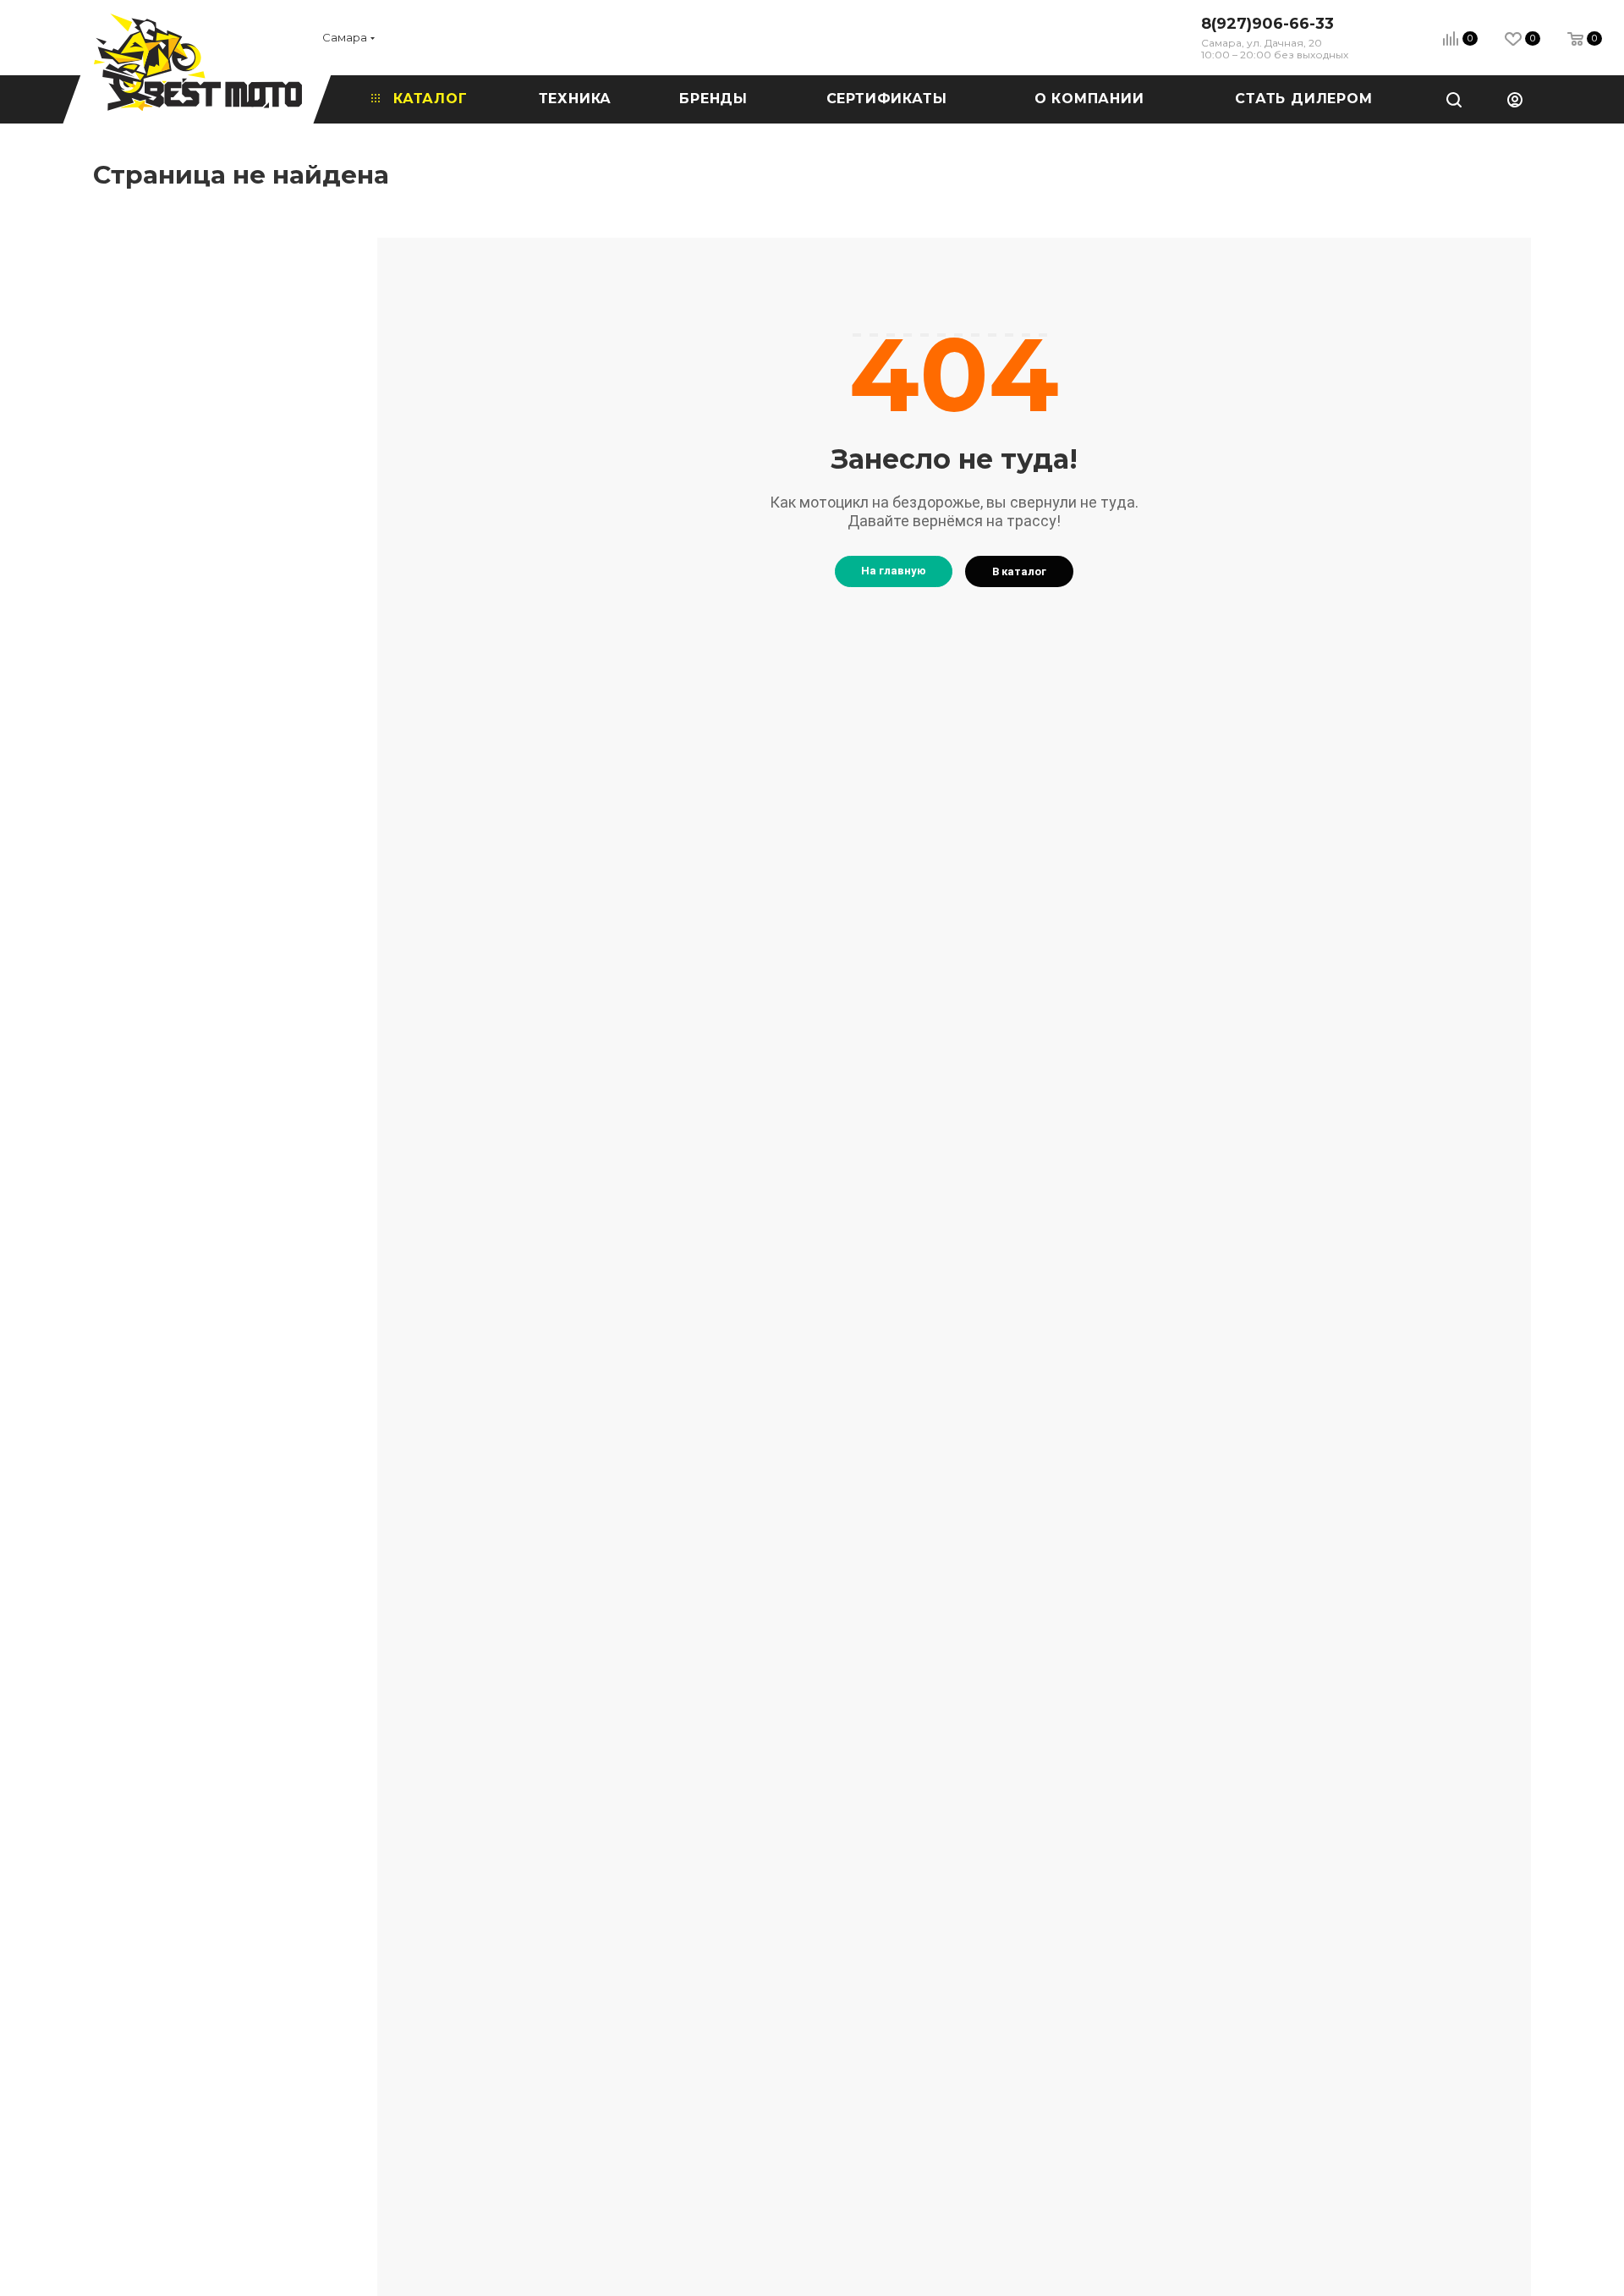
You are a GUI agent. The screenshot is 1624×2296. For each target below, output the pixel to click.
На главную (894, 571)
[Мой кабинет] (1515, 99)
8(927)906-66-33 (1267, 24)
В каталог (1019, 571)
